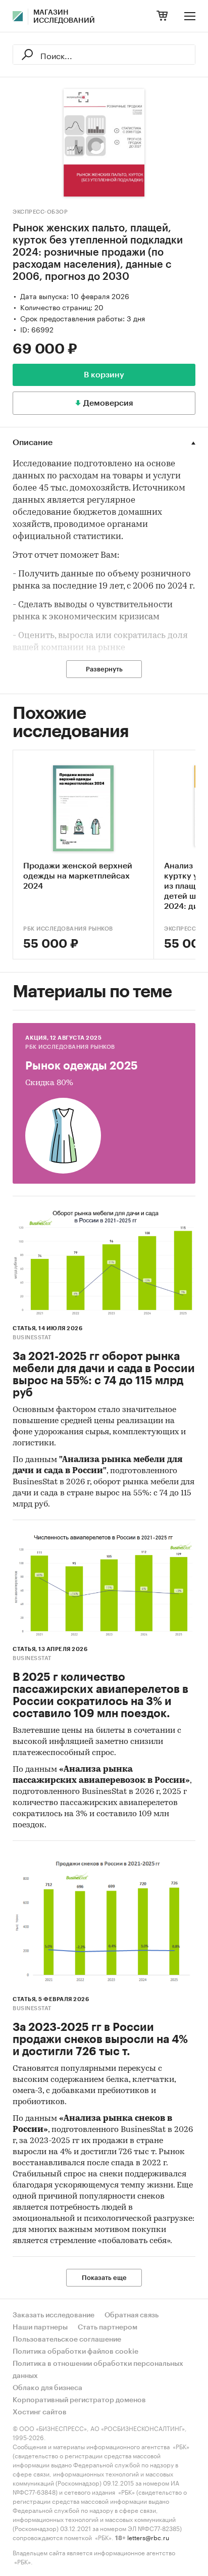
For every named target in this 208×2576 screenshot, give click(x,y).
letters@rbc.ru (148, 2537)
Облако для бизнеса (47, 2388)
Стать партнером (108, 2327)
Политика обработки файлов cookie (75, 2352)
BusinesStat (32, 1338)
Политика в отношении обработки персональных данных (98, 2370)
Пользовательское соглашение (67, 2340)
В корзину (104, 375)
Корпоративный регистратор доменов (79, 2400)
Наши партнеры (40, 2327)
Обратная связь (132, 2315)
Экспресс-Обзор (40, 212)
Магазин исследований (64, 17)
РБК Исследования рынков (68, 929)
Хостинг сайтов (40, 2412)
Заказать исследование (54, 2315)
